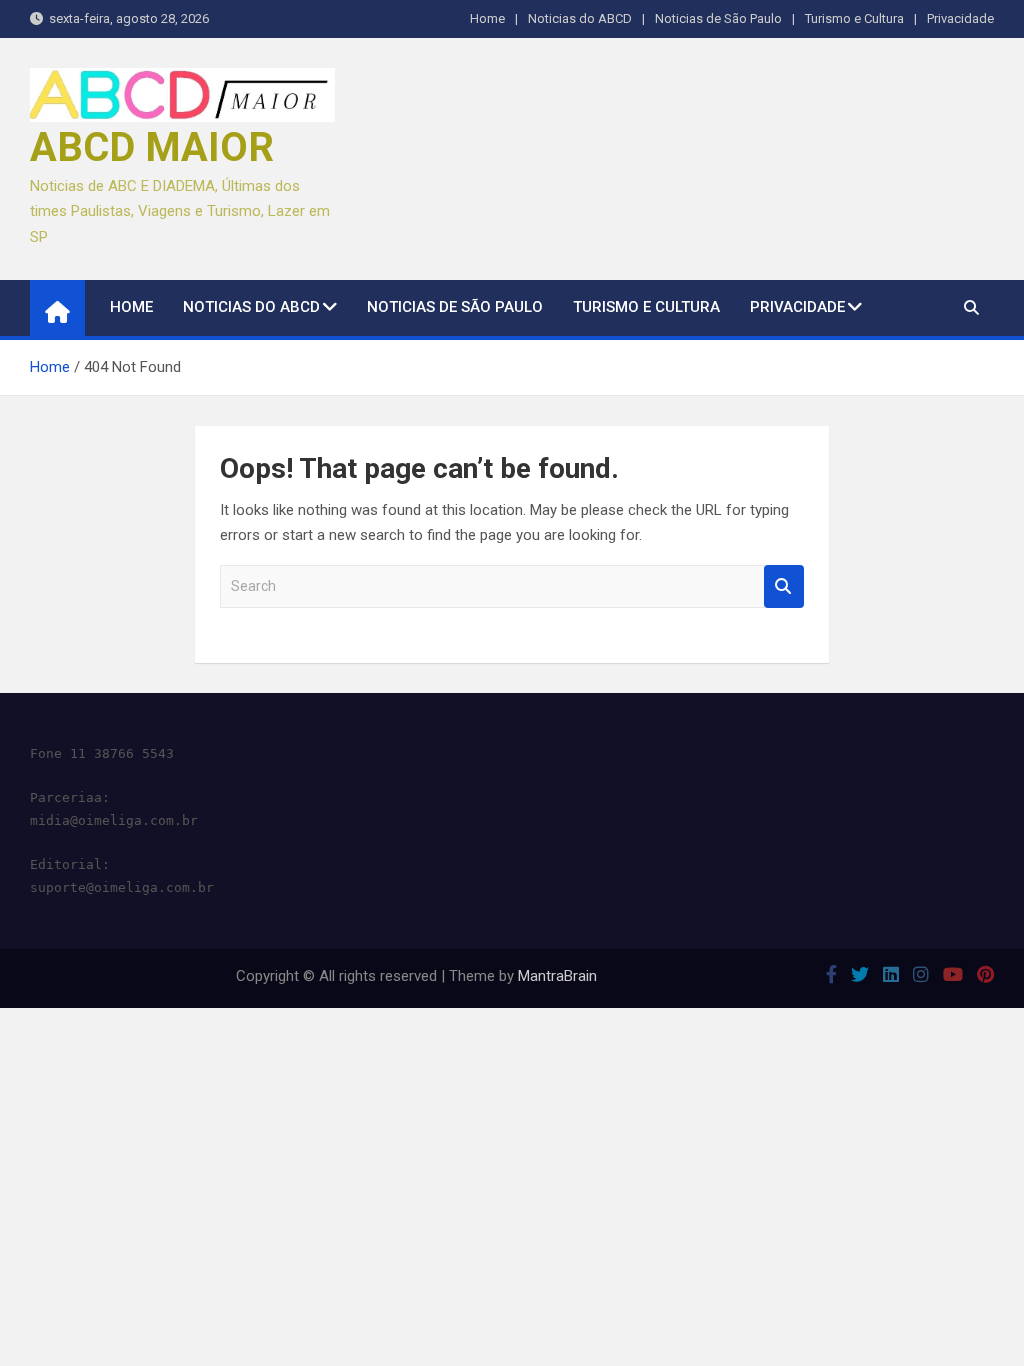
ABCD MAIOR (152, 147)
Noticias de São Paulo (718, 18)
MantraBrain (557, 976)
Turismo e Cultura (854, 18)
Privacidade (960, 18)
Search (784, 586)
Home (487, 18)
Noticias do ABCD (580, 18)
